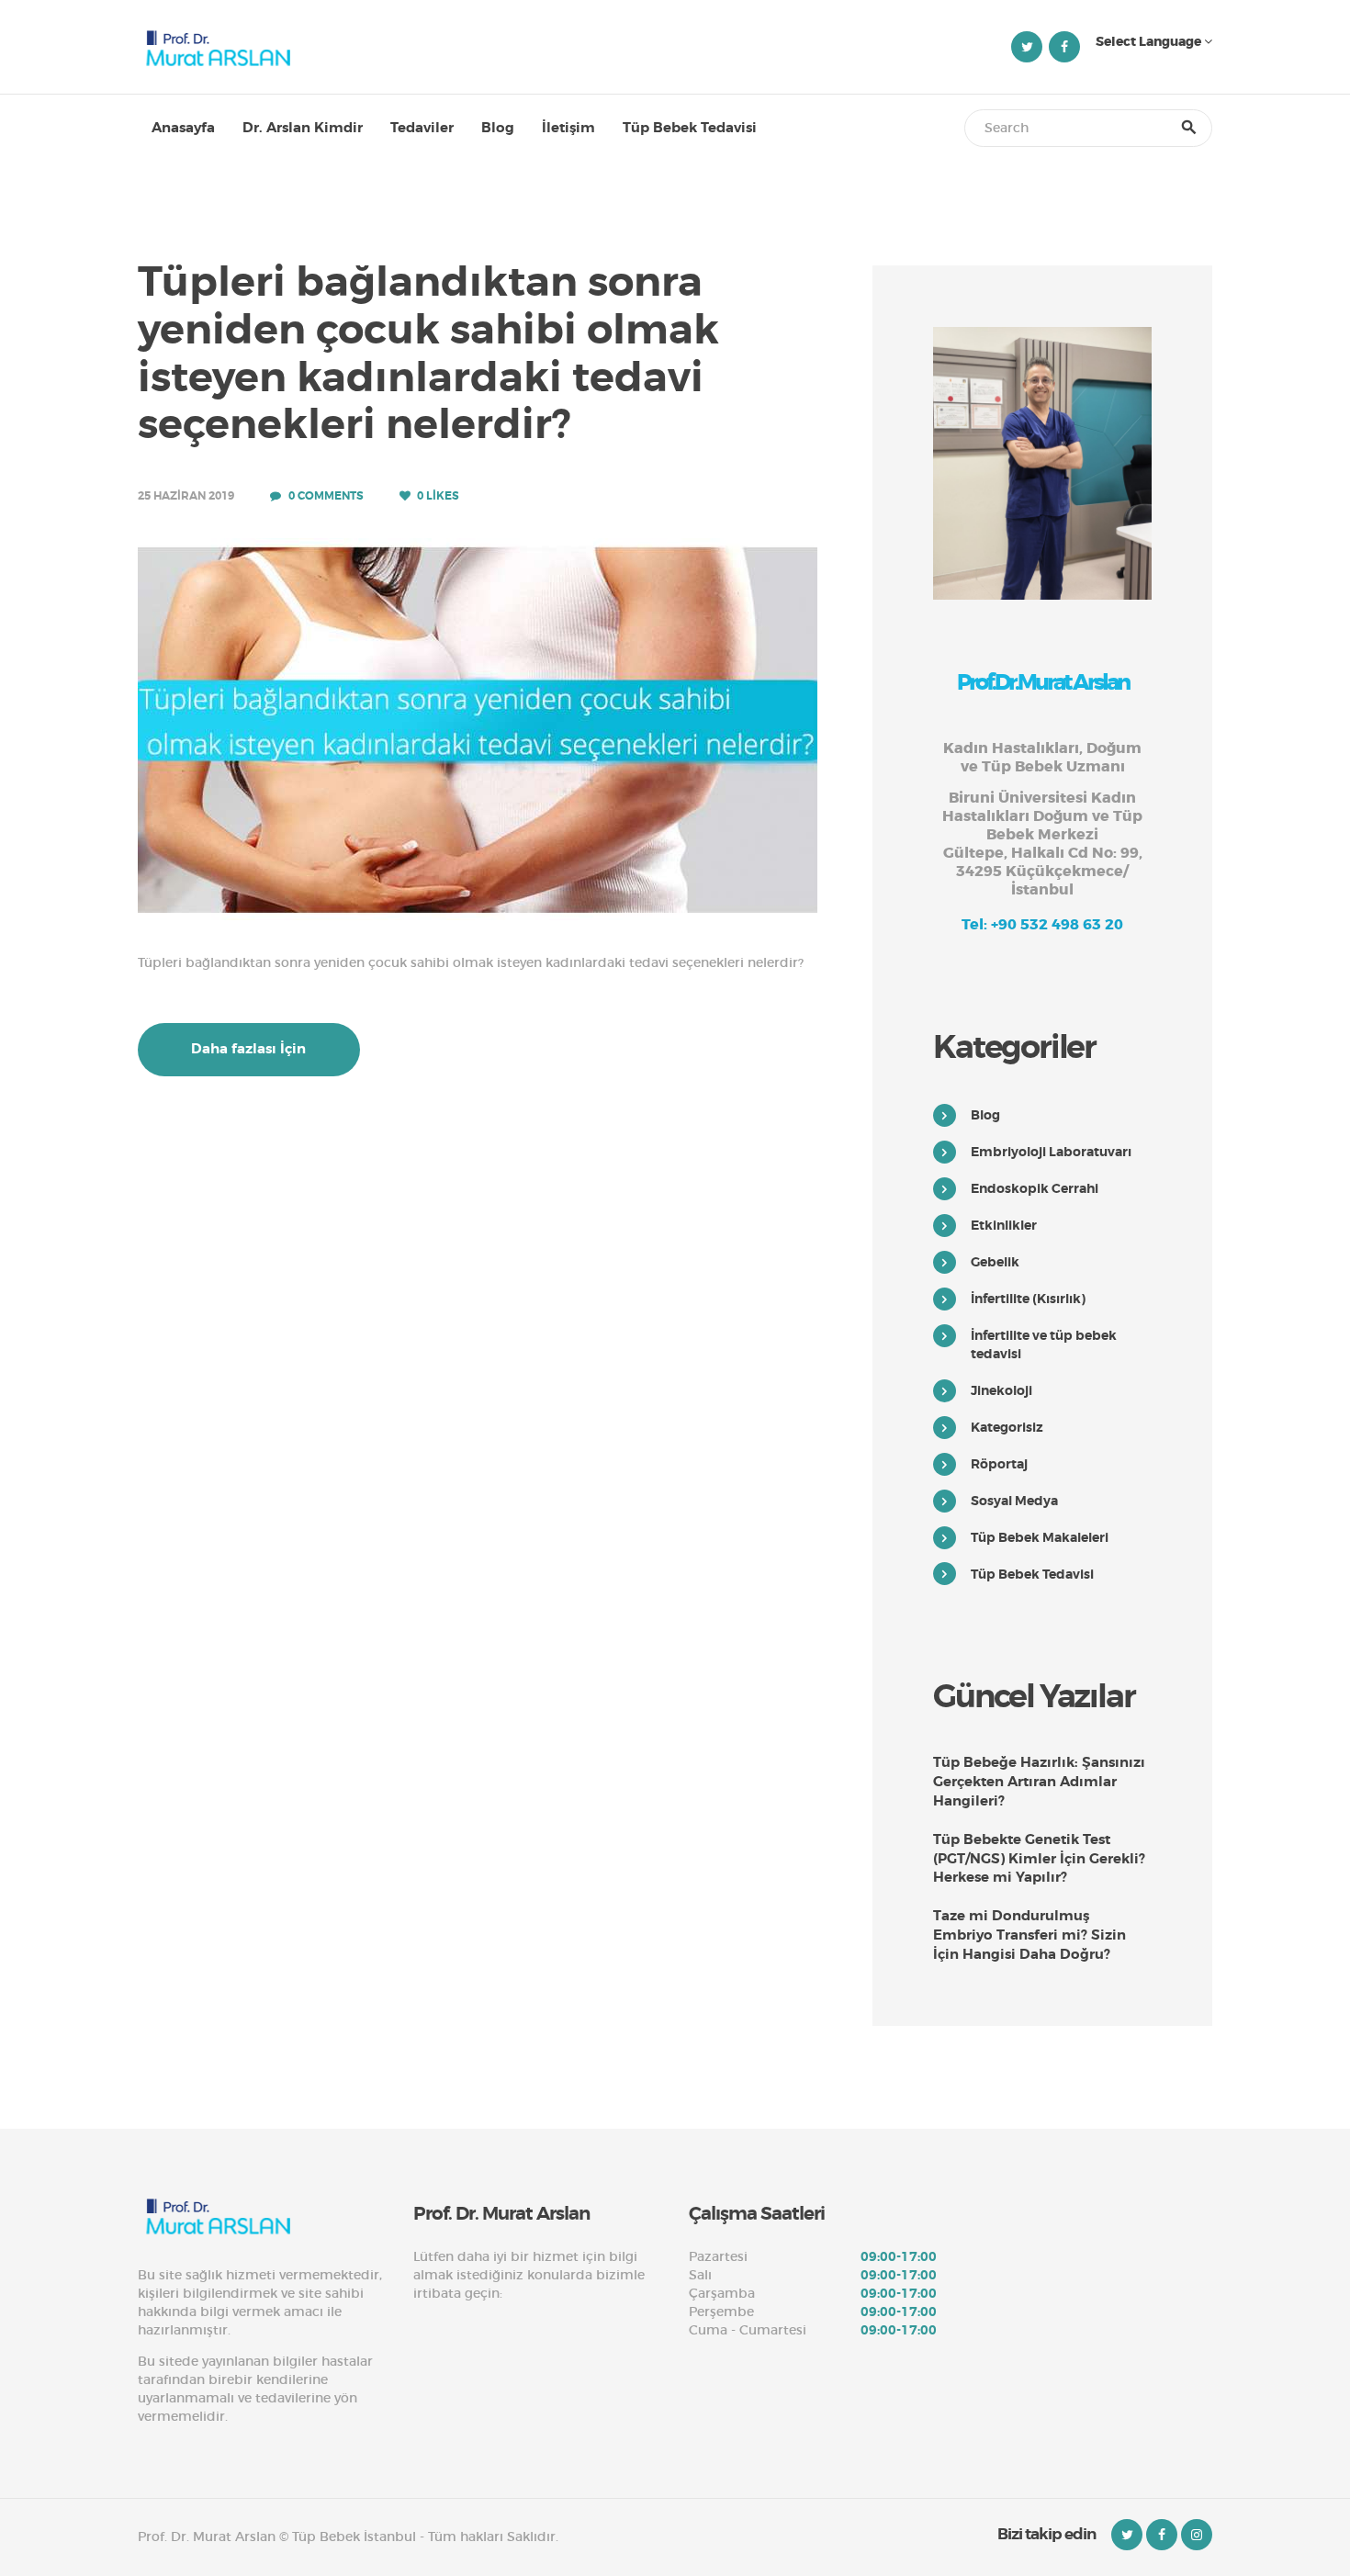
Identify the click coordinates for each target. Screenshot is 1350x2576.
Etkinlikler (1004, 1225)
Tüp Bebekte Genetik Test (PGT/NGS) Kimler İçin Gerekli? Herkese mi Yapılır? (1039, 1859)
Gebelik (995, 1262)
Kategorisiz (1007, 1427)
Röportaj (999, 1464)
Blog (985, 1115)
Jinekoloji (1001, 1390)
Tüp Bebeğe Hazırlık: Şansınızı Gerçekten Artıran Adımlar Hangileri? (1039, 1782)
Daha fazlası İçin (248, 1049)
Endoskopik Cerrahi (1035, 1188)
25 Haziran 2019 (186, 496)
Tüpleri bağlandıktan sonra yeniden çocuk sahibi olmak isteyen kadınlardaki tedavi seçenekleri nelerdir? (428, 354)
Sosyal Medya (1014, 1501)
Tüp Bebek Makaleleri (1040, 1537)
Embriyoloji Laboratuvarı (1051, 1152)
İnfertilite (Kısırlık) (1028, 1299)
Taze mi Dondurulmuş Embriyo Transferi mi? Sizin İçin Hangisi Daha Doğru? (1029, 1935)
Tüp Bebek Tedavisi (1032, 1574)
